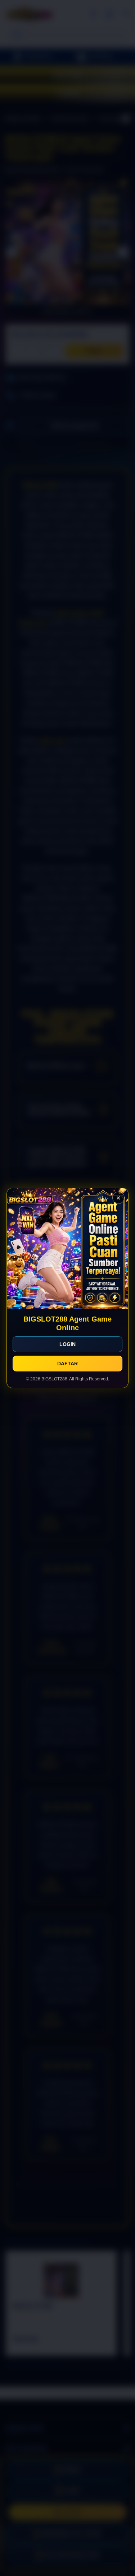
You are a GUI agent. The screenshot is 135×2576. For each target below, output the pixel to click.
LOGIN (67, 1344)
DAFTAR (67, 1364)
